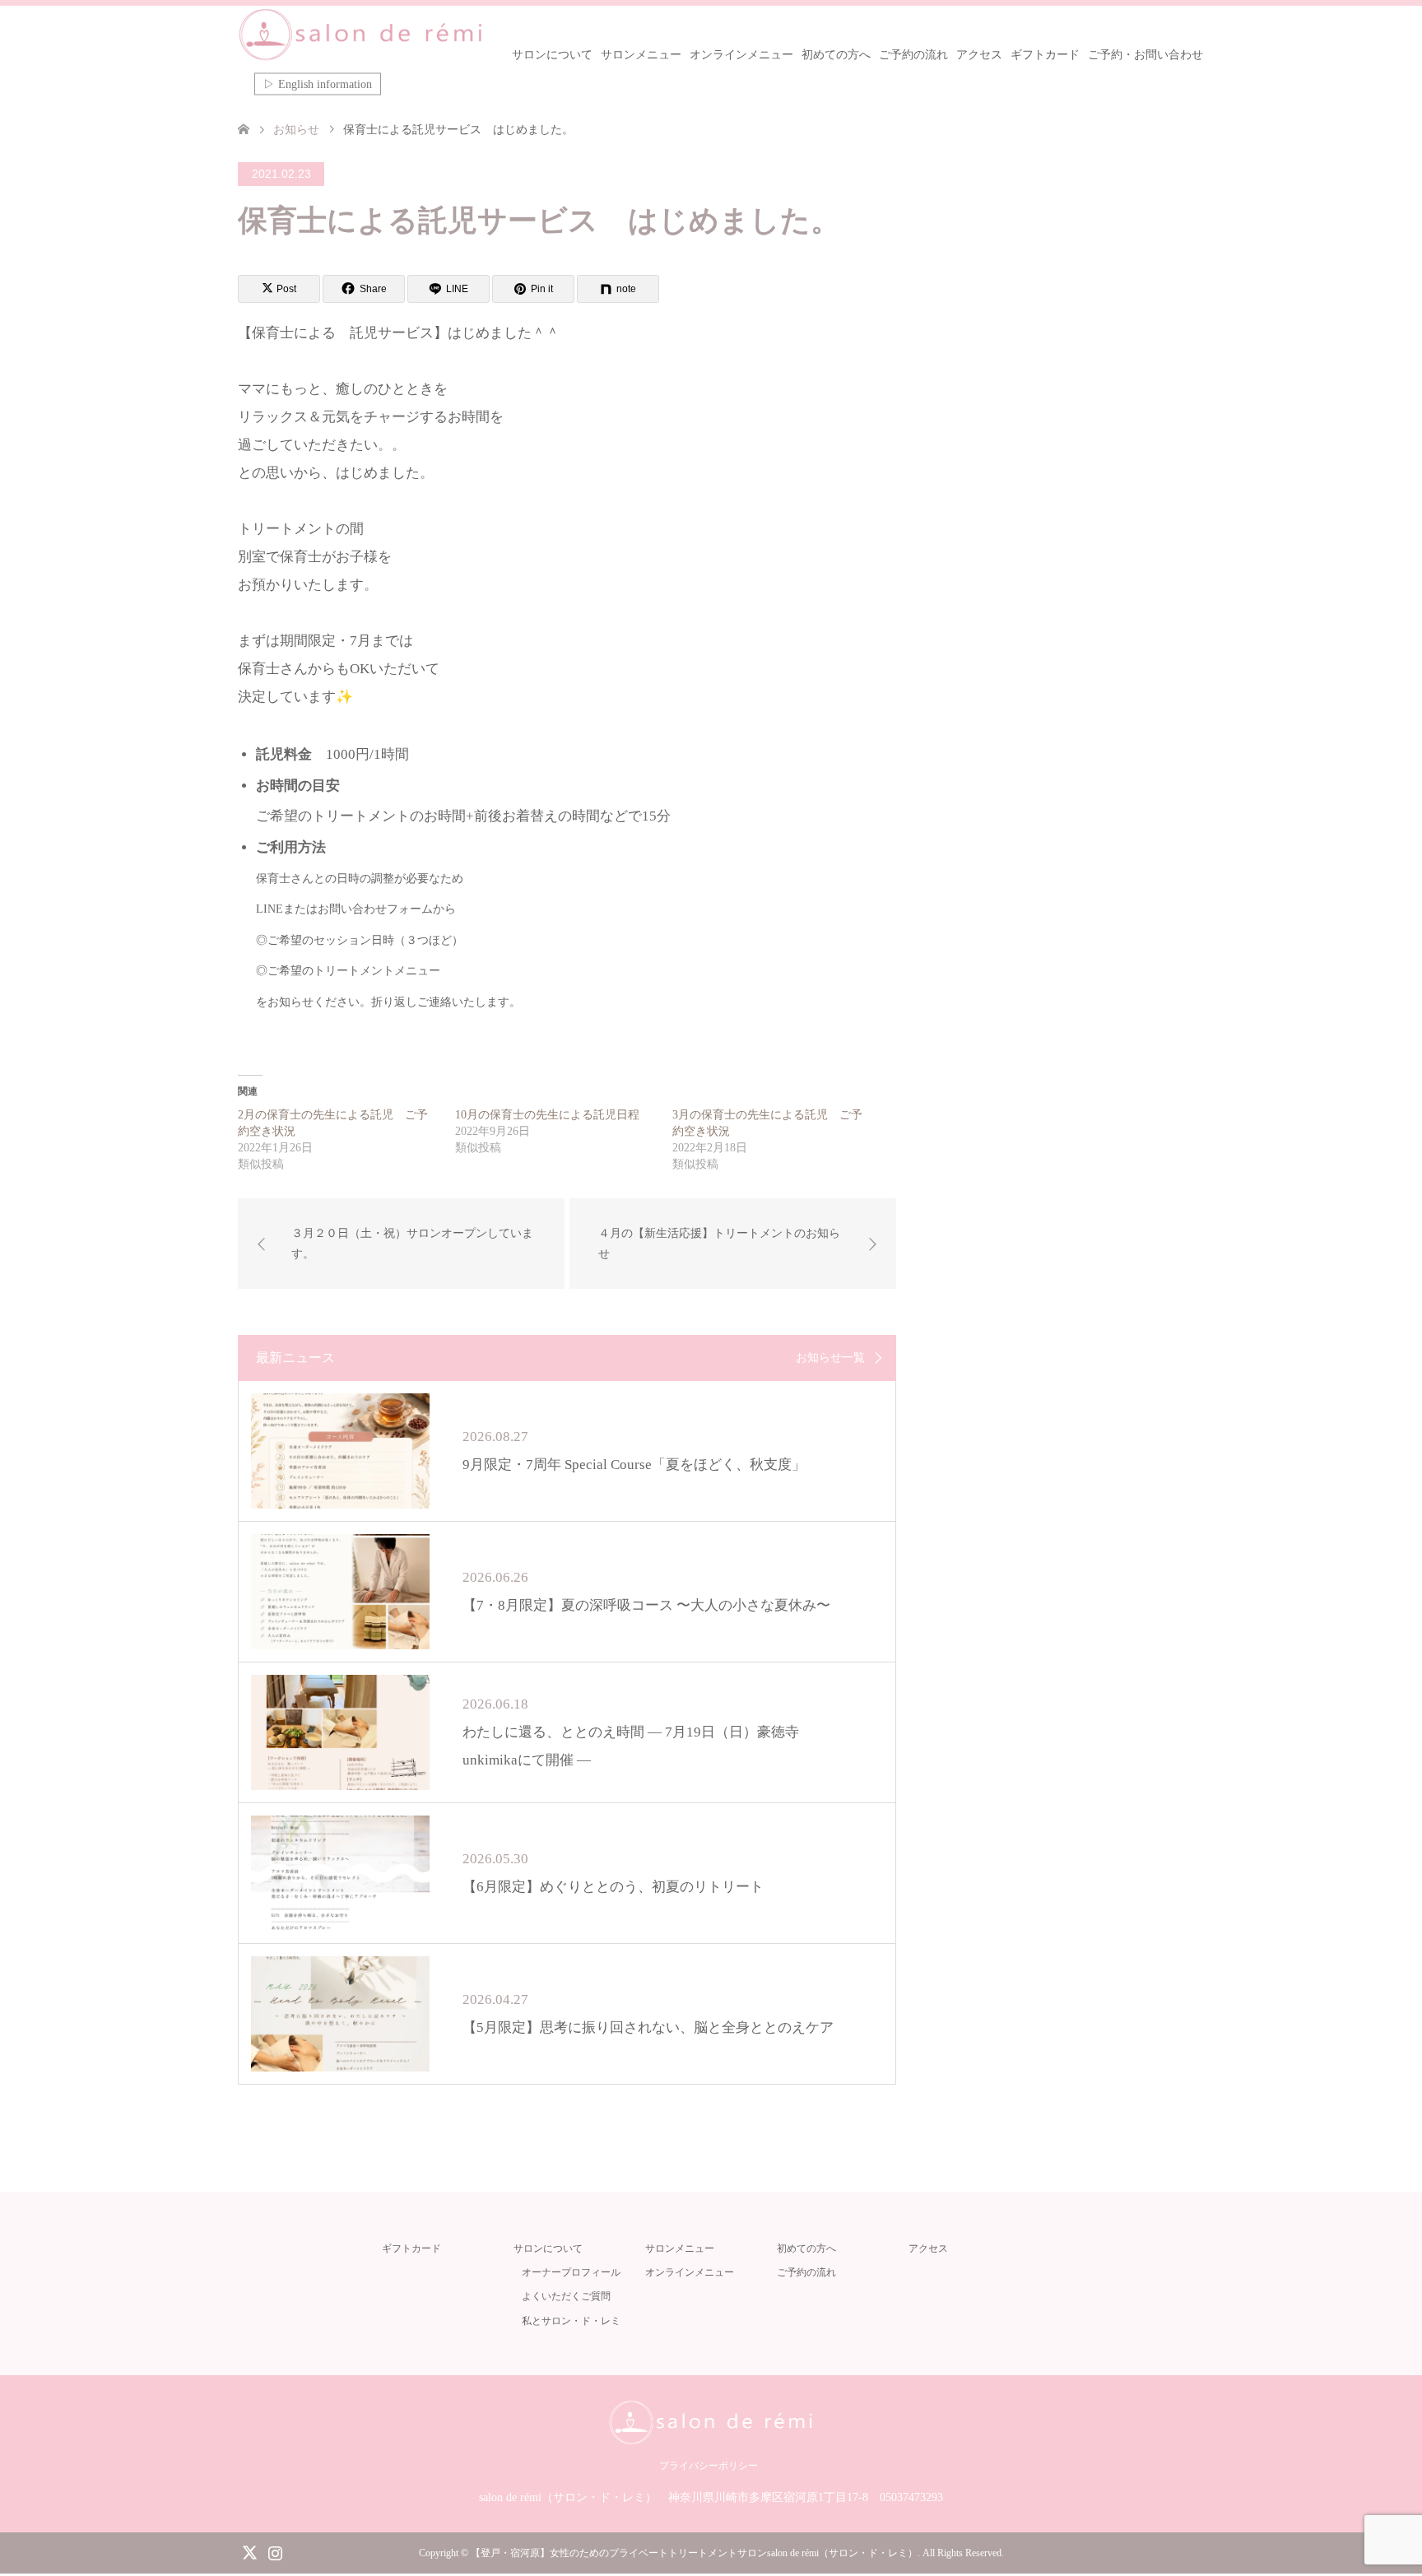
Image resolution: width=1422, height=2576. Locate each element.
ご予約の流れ (913, 55)
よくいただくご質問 (566, 2296)
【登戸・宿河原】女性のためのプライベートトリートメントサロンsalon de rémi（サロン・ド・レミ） (694, 2553)
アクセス (979, 55)
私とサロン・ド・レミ (571, 2321)
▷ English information (318, 84)
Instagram (275, 2551)
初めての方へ (836, 55)
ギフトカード (1045, 55)
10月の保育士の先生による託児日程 (547, 1115)
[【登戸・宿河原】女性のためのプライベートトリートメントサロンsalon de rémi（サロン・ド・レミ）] (361, 35)
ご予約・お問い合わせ (1145, 55)
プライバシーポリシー (709, 2466)
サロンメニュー (641, 55)
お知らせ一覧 (830, 1358)
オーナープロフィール (571, 2272)
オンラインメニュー (741, 55)
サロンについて (552, 55)
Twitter (249, 2551)
